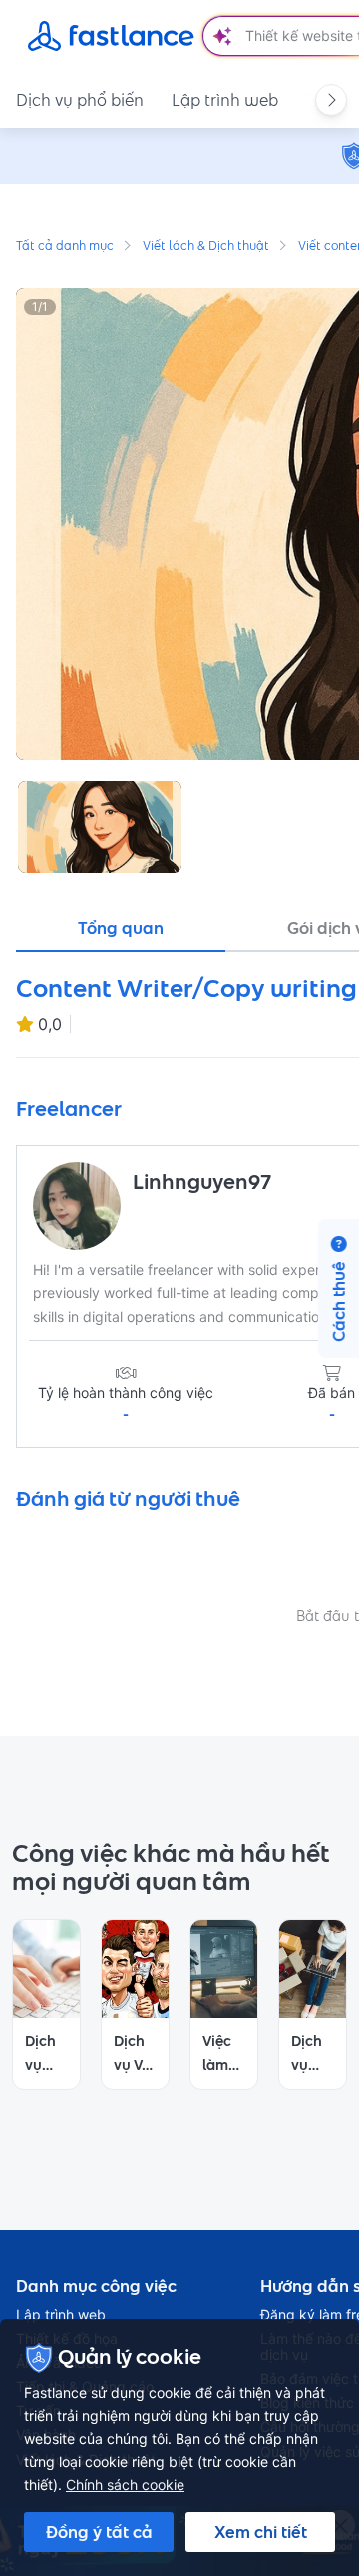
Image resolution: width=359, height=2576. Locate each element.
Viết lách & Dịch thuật (206, 247)
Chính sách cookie (125, 2485)
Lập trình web (225, 100)
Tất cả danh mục (65, 247)
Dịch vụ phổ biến (80, 100)
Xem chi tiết (261, 2532)
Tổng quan (121, 928)
